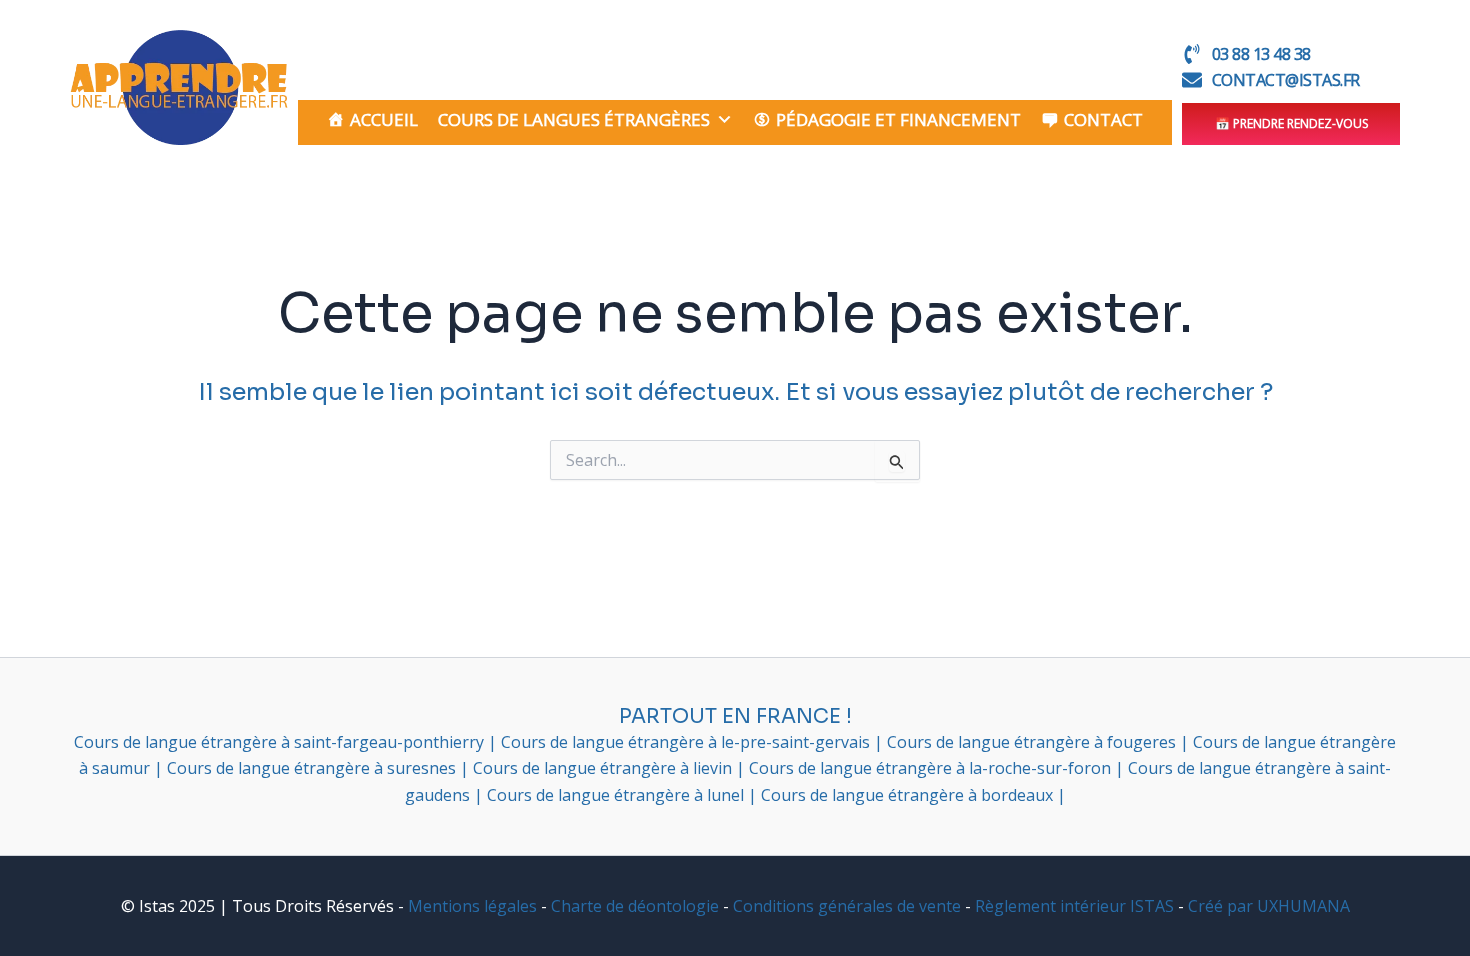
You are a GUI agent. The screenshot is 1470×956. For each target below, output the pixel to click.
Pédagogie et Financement (898, 119)
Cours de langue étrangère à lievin (604, 768)
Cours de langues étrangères (574, 119)
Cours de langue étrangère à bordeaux (909, 795)
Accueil (384, 119)
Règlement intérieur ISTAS (1074, 906)
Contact (1103, 119)
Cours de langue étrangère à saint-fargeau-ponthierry (281, 742)
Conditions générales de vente (847, 906)
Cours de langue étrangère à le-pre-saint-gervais (687, 742)
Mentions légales (472, 906)
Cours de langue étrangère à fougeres (1033, 742)
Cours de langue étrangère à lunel (617, 795)
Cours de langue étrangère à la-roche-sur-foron (932, 768)
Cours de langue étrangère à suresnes (313, 768)
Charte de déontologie (635, 906)
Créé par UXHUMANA (1269, 906)
